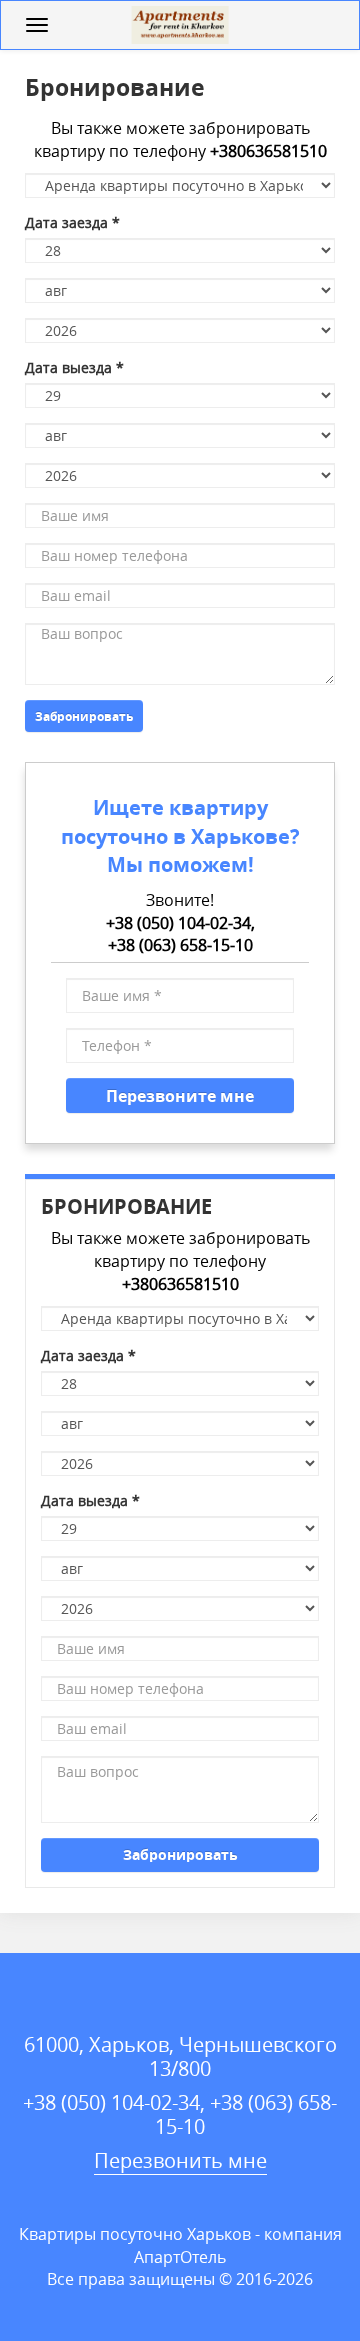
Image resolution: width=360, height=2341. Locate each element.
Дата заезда (72, 222)
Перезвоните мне (180, 1095)
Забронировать (84, 716)
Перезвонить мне (180, 2160)
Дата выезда (74, 367)
